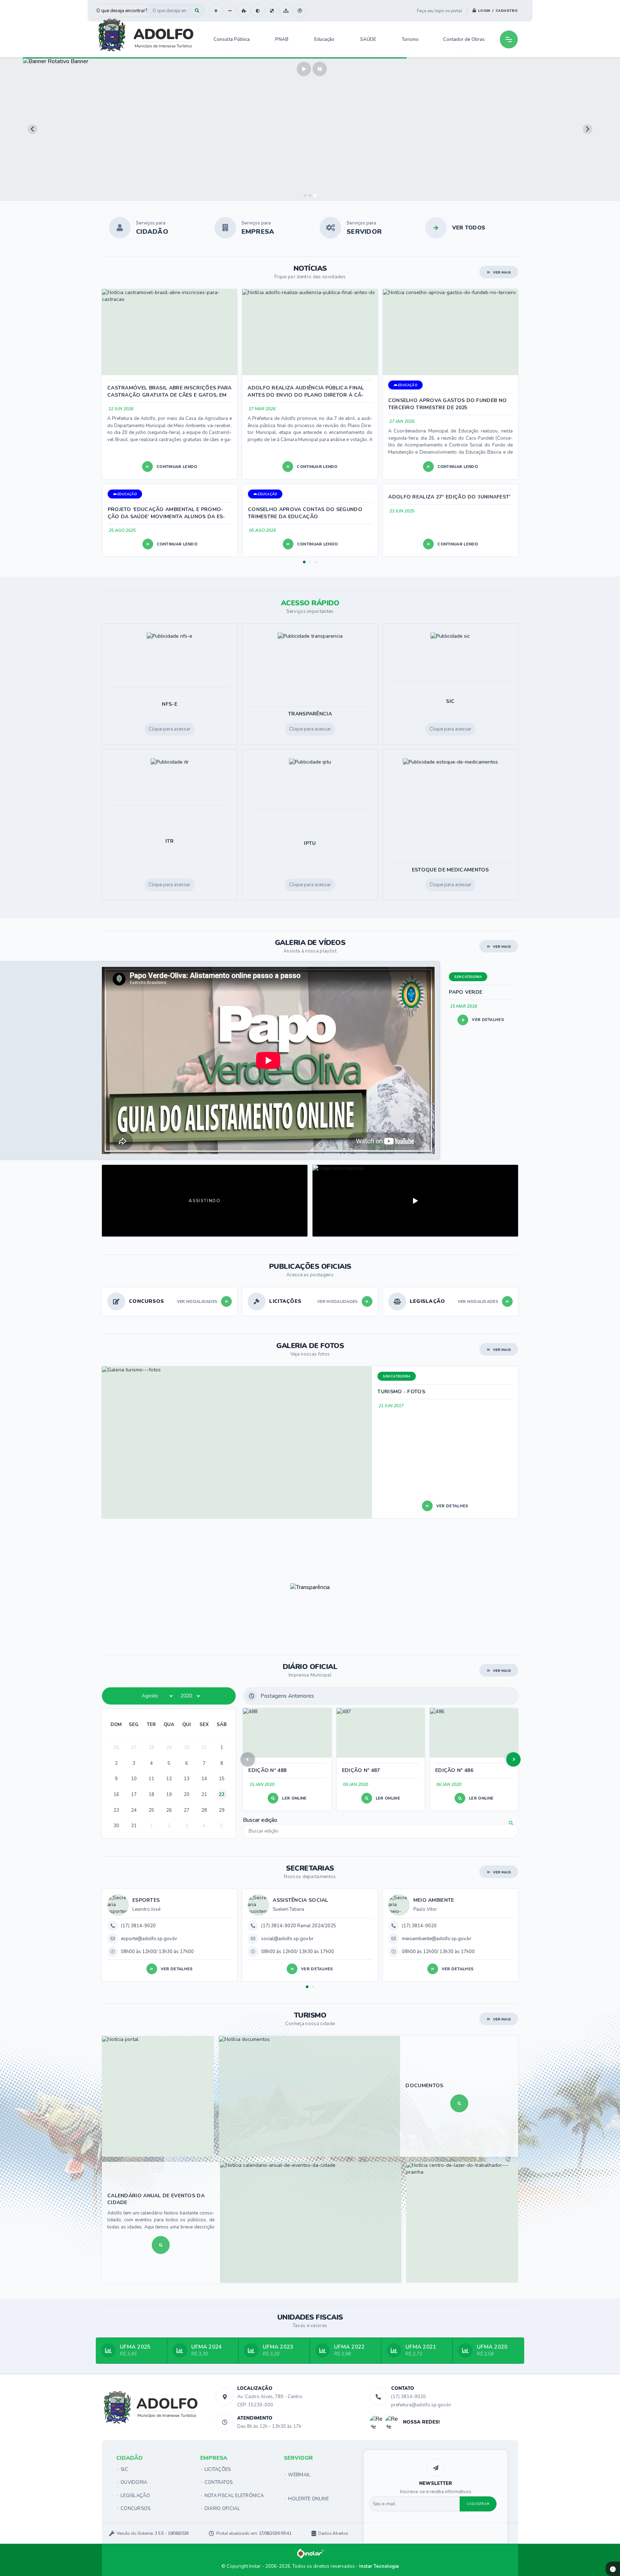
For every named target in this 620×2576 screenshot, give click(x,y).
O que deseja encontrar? (122, 11)
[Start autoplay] (304, 69)
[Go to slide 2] (310, 195)
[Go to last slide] (32, 129)
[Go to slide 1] (305, 195)
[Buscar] (197, 11)
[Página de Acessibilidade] (300, 11)
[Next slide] (588, 129)
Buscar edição (260, 1820)
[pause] (320, 69)
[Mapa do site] (286, 11)
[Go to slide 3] (315, 195)
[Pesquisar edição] (511, 1823)
